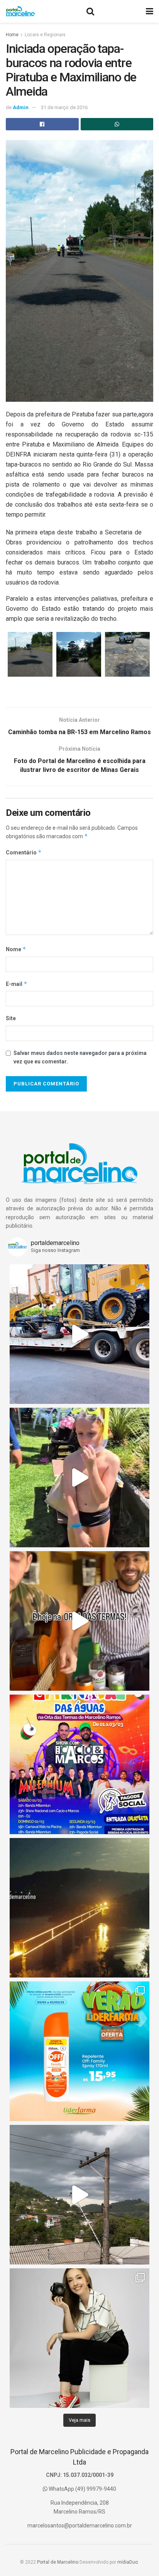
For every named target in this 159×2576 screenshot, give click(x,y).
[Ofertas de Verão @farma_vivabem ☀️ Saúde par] (79, 2051)
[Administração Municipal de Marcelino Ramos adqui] (79, 1334)
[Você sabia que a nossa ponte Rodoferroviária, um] (79, 1908)
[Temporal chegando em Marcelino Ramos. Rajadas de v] (79, 2195)
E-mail (17, 984)
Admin (21, 107)
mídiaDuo (128, 2562)
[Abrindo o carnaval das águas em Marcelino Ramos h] (79, 1621)
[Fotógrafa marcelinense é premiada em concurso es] (79, 2338)
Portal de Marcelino (58, 2562)
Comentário (24, 852)
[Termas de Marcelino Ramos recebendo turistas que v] (79, 1478)
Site (11, 1018)
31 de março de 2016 (64, 107)
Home (12, 35)
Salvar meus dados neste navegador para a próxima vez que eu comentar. (80, 1057)
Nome (16, 949)
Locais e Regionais (45, 35)
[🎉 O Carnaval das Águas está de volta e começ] (79, 1764)
